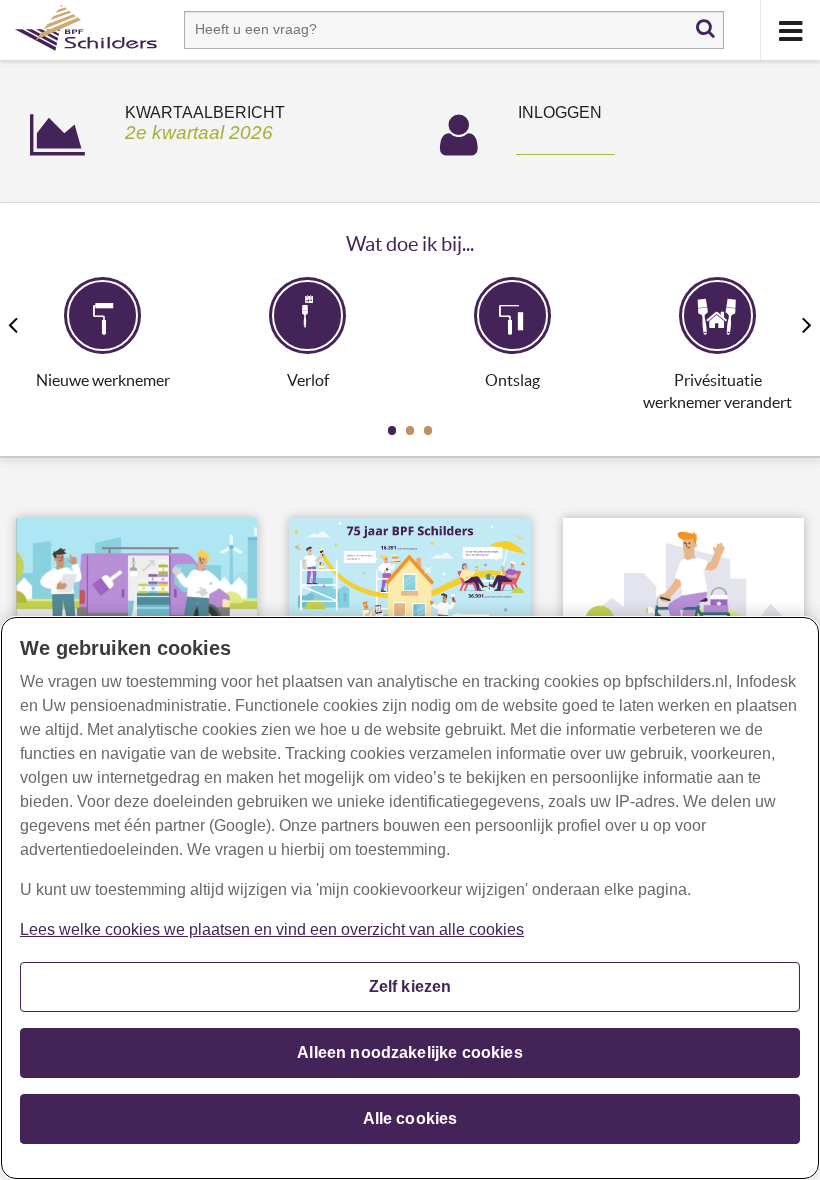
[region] (410, 898)
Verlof (308, 380)
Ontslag (512, 380)
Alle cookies (410, 1118)
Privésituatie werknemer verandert (717, 392)
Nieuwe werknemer (103, 380)
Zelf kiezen (410, 986)
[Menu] (790, 30)
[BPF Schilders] (86, 30)
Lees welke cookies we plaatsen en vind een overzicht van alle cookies (272, 929)
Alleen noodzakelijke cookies (409, 1052)
